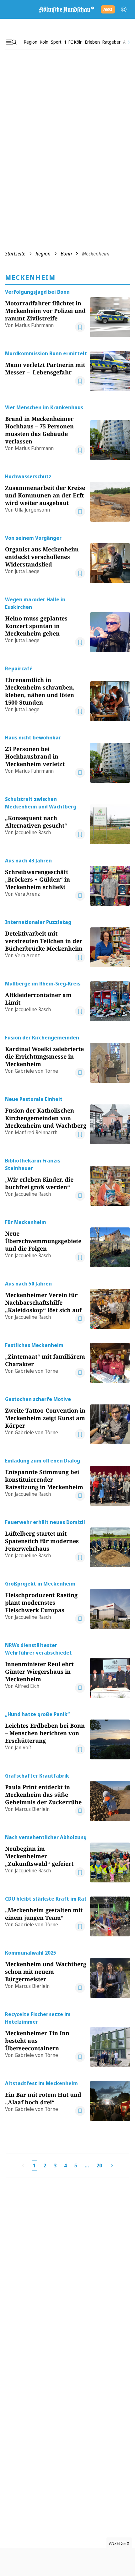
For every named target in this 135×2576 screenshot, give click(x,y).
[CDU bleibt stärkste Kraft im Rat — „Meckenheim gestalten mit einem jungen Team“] (110, 1916)
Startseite (15, 254)
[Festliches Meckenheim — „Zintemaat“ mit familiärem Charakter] (110, 1362)
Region (43, 254)
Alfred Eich (27, 1686)
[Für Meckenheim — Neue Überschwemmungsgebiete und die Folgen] (110, 1243)
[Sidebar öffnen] (11, 42)
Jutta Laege (27, 571)
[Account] (124, 9)
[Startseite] (66, 9)
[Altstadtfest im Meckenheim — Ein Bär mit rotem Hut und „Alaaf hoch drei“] (110, 2100)
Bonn (66, 254)
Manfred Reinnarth (36, 1132)
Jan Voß (23, 1747)
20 (99, 2165)
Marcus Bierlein (32, 1809)
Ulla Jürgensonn (32, 510)
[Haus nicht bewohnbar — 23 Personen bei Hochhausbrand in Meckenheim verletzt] (110, 758)
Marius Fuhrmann (34, 325)
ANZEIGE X (119, 2543)
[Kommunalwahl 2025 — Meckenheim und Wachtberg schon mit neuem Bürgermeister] (110, 1973)
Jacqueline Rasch (33, 832)
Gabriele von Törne (36, 1071)
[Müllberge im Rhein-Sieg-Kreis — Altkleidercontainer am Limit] (110, 1001)
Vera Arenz (27, 894)
